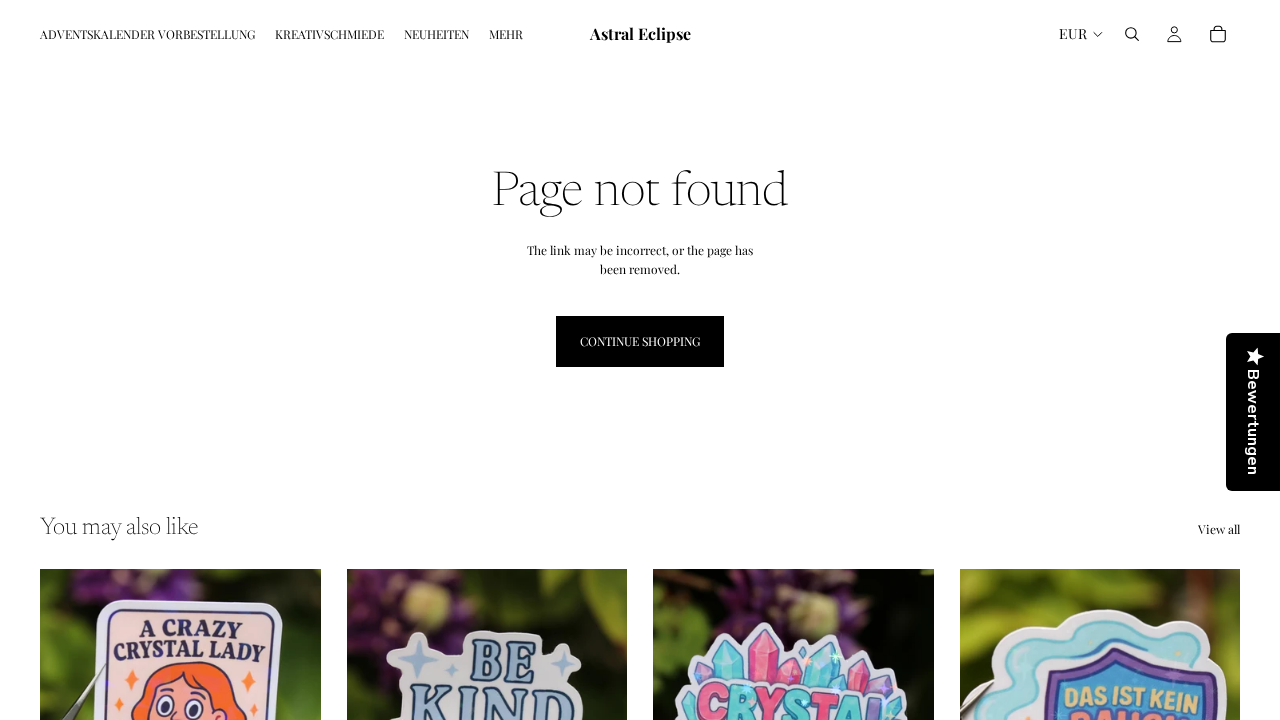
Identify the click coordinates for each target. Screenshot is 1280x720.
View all (1219, 529)
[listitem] (506, 34)
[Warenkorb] (1218, 34)
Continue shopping (640, 341)
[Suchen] (1132, 34)
